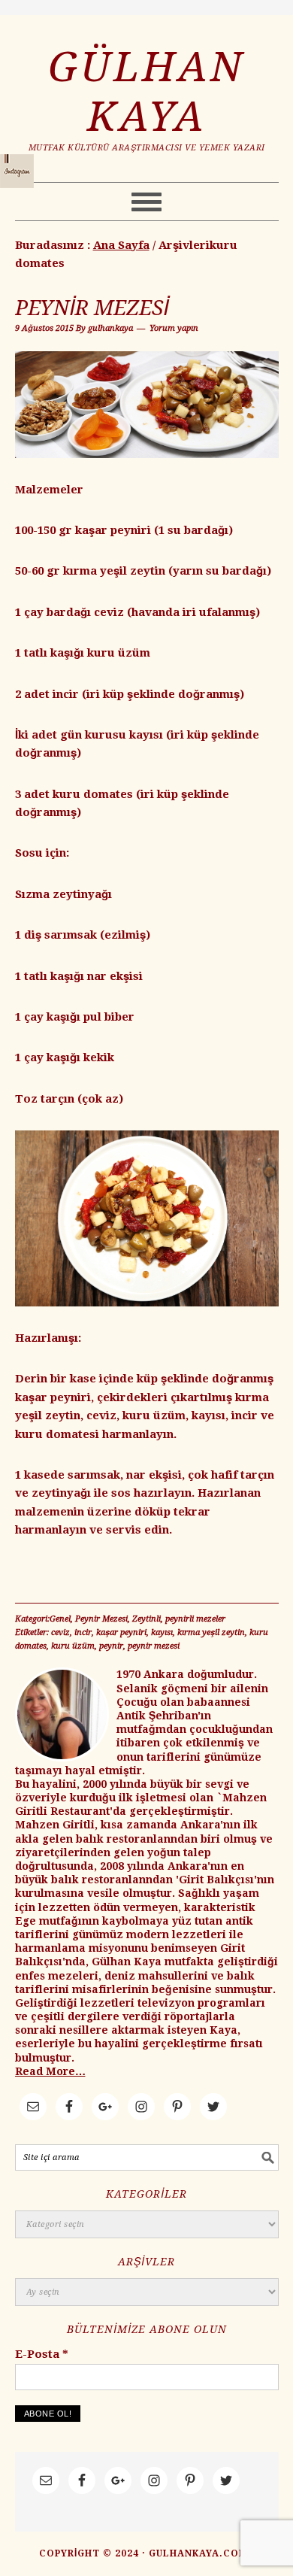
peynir (111, 1646)
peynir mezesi (154, 1646)
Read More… (50, 2071)
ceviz (60, 1632)
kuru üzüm (73, 1646)
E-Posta (42, 2354)
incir (83, 1632)
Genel (60, 1619)
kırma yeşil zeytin (211, 1632)
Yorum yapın (174, 328)
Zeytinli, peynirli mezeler (179, 1619)
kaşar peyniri (121, 1632)
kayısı (162, 1632)
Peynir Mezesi (92, 308)
